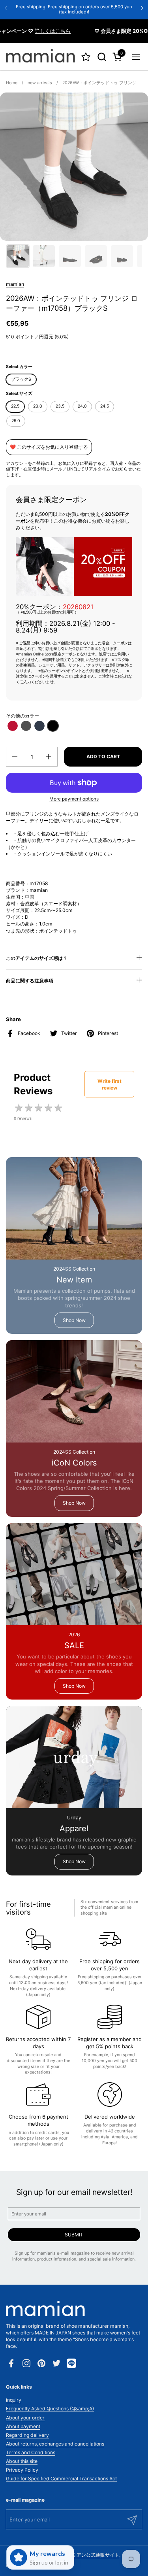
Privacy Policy (22, 2470)
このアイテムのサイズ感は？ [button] (37, 958)
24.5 (105, 406)
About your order (25, 2418)
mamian (15, 284)
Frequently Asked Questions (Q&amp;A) (50, 2409)
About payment (23, 2426)
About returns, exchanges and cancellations (55, 2444)
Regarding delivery (27, 2435)
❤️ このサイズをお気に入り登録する (49, 447)
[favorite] (86, 57)
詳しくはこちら (38, 31)
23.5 (60, 406)
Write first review (110, 1084)
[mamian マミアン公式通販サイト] (40, 57)
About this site (22, 2461)
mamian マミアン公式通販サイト (83, 2555)
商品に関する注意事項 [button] (30, 981)
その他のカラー (22, 716)
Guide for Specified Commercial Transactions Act (61, 2479)
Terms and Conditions (31, 2452)
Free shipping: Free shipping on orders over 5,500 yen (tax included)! (74, 9)
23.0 (38, 406)
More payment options (74, 799)
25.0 (16, 421)
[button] (102, 57)
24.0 (82, 406)
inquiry (14, 2400)
